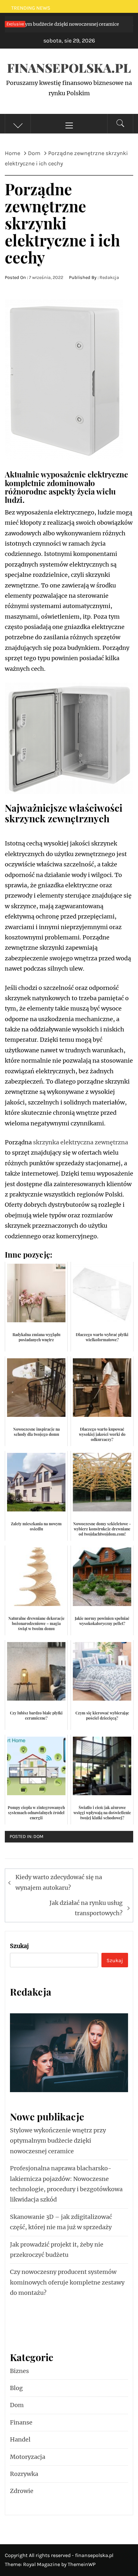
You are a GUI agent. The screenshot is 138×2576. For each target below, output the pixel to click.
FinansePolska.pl (69, 68)
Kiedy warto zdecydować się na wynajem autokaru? (59, 1882)
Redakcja (109, 277)
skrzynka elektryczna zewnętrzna (81, 1142)
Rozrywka (24, 2474)
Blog (16, 2388)
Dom (38, 1837)
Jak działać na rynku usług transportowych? (86, 1908)
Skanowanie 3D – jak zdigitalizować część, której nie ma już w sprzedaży (61, 2222)
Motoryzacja (28, 2457)
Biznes (19, 2371)
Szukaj (19, 1946)
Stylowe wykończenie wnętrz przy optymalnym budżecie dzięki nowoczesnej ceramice (58, 2141)
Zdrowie (22, 2491)
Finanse (21, 2422)
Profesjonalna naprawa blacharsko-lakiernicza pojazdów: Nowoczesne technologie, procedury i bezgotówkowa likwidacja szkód (66, 2184)
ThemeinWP (82, 2564)
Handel (20, 2439)
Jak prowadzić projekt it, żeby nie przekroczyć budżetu (57, 2250)
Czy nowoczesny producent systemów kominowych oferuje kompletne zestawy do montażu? (67, 2282)
